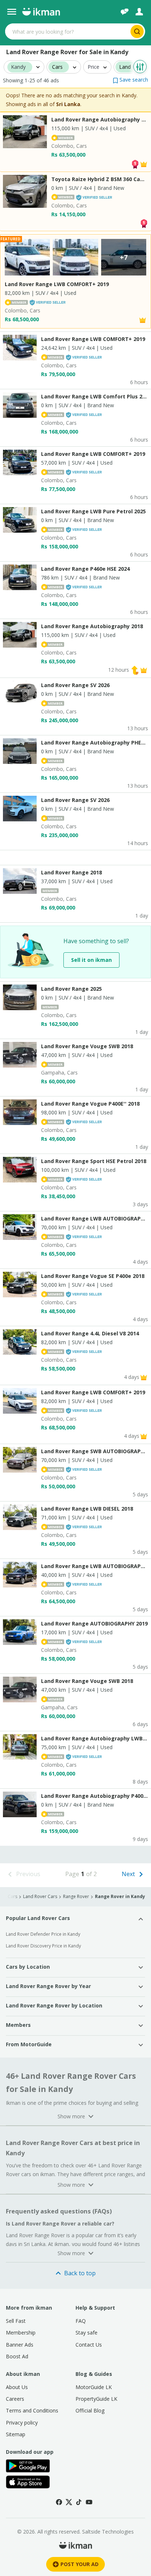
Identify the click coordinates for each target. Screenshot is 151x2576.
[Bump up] (135, 670)
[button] (130, 80)
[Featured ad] (144, 163)
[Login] (139, 12)
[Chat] (125, 12)
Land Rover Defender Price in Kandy (43, 1934)
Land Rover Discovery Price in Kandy (43, 1946)
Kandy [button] (18, 67)
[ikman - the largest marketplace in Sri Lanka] (41, 12)
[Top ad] (135, 163)
